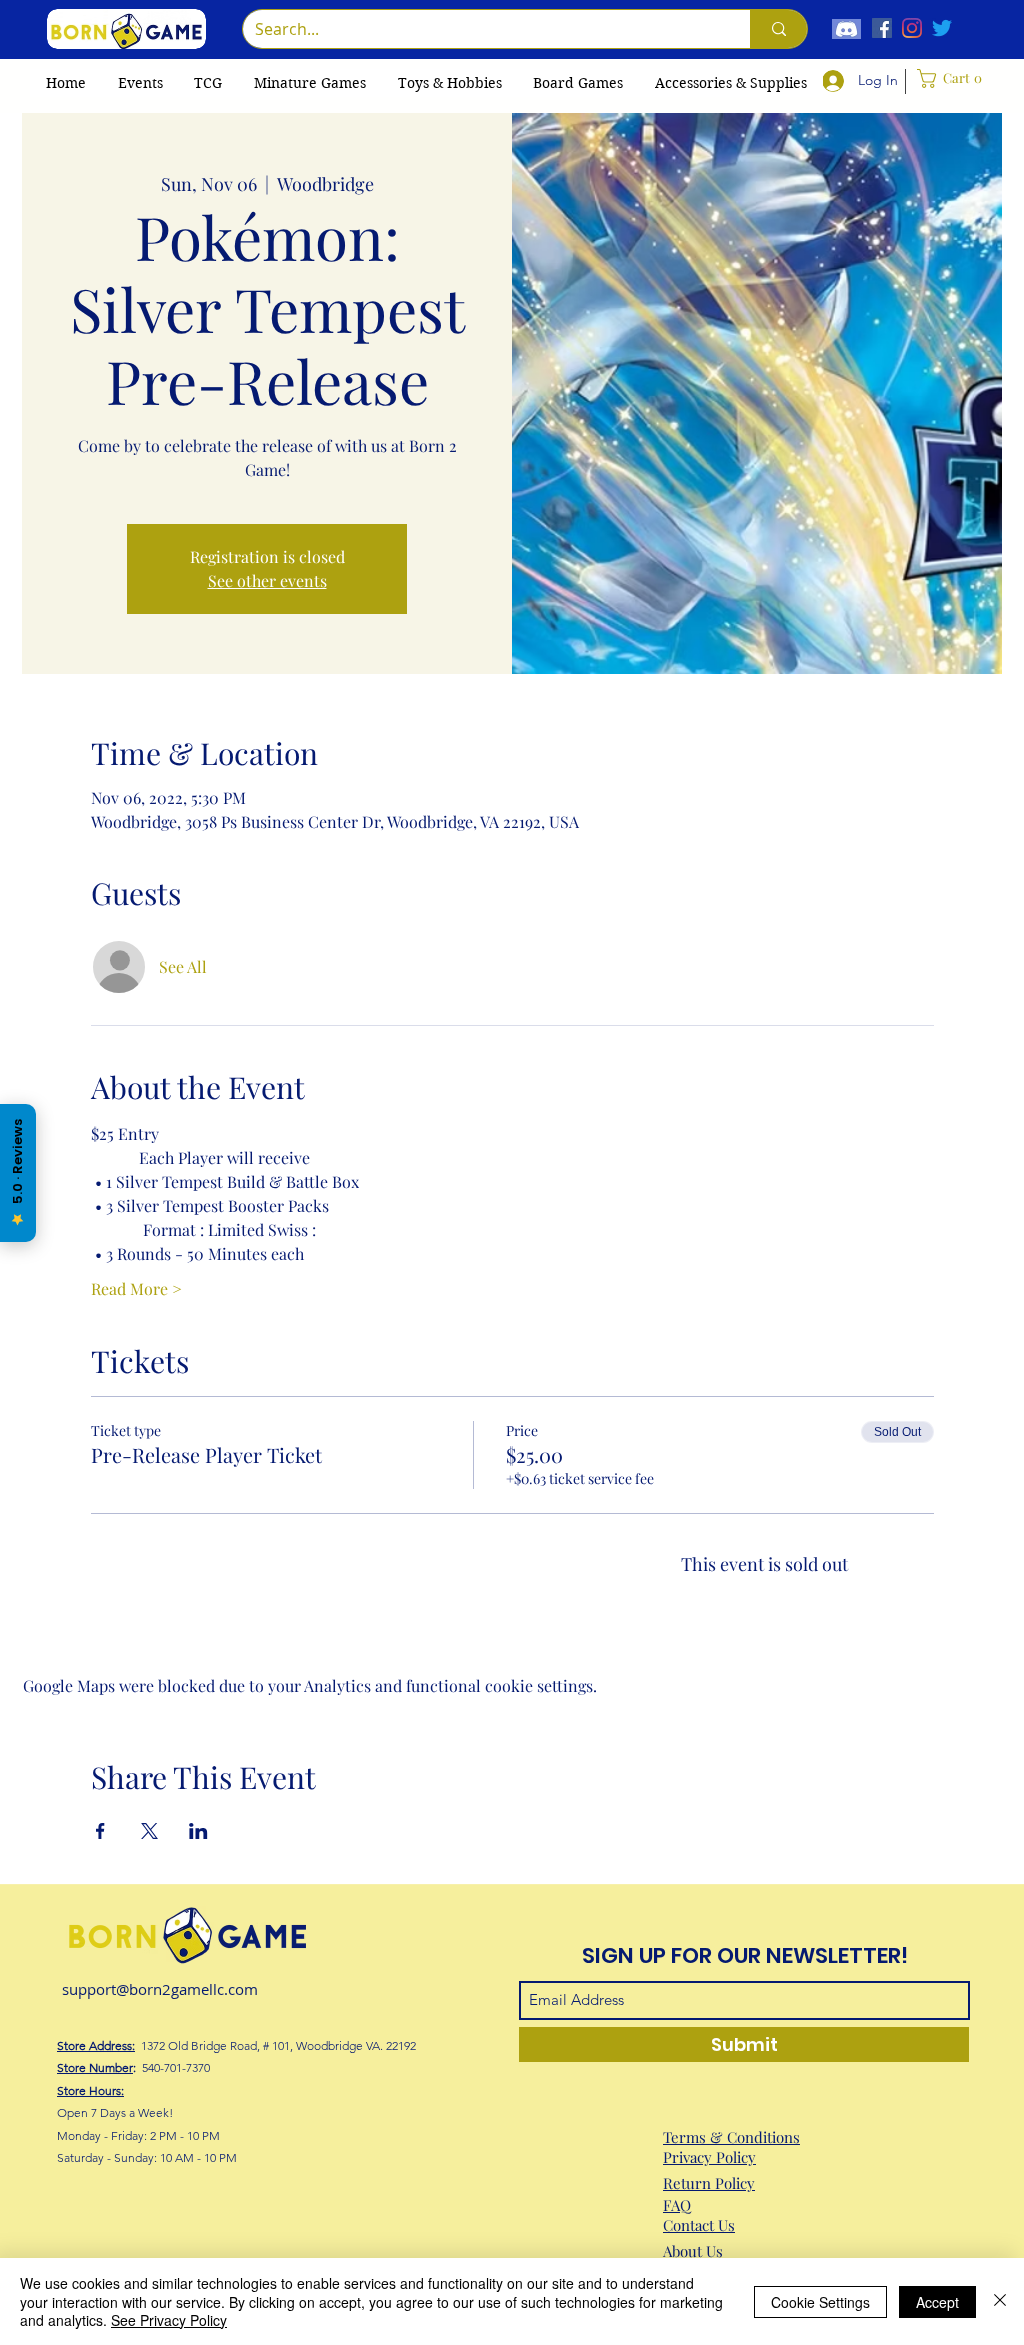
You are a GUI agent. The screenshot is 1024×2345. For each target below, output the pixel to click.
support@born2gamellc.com (160, 1989)
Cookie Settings (820, 2302)
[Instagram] (912, 28)
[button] (208, 83)
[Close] (1000, 2301)
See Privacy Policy (169, 2320)
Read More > (136, 1288)
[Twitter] (942, 28)
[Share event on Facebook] (100, 1831)
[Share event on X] (149, 1831)
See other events (267, 580)
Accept (937, 2302)
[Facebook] (882, 28)
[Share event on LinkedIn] (198, 1831)
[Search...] (778, 29)
